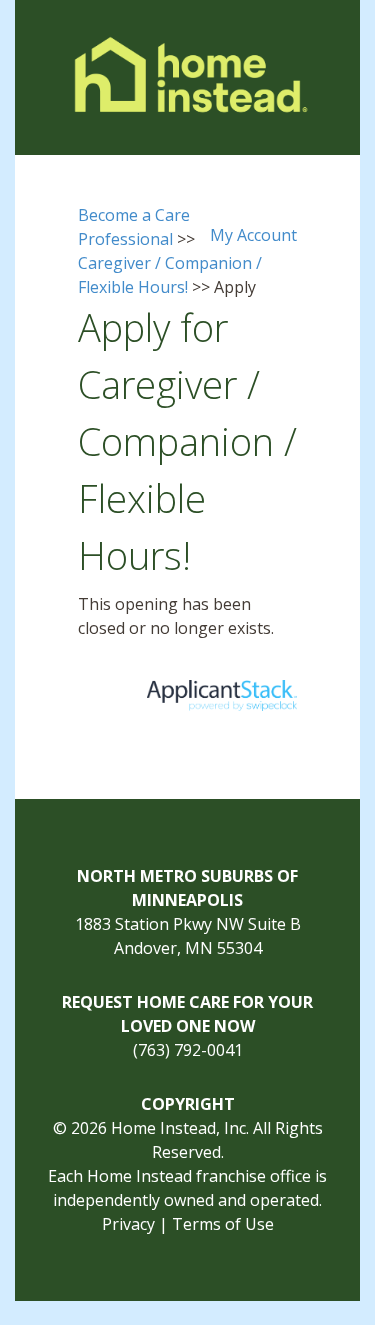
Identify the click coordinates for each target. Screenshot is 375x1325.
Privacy (128, 1224)
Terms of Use (223, 1224)
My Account (253, 235)
